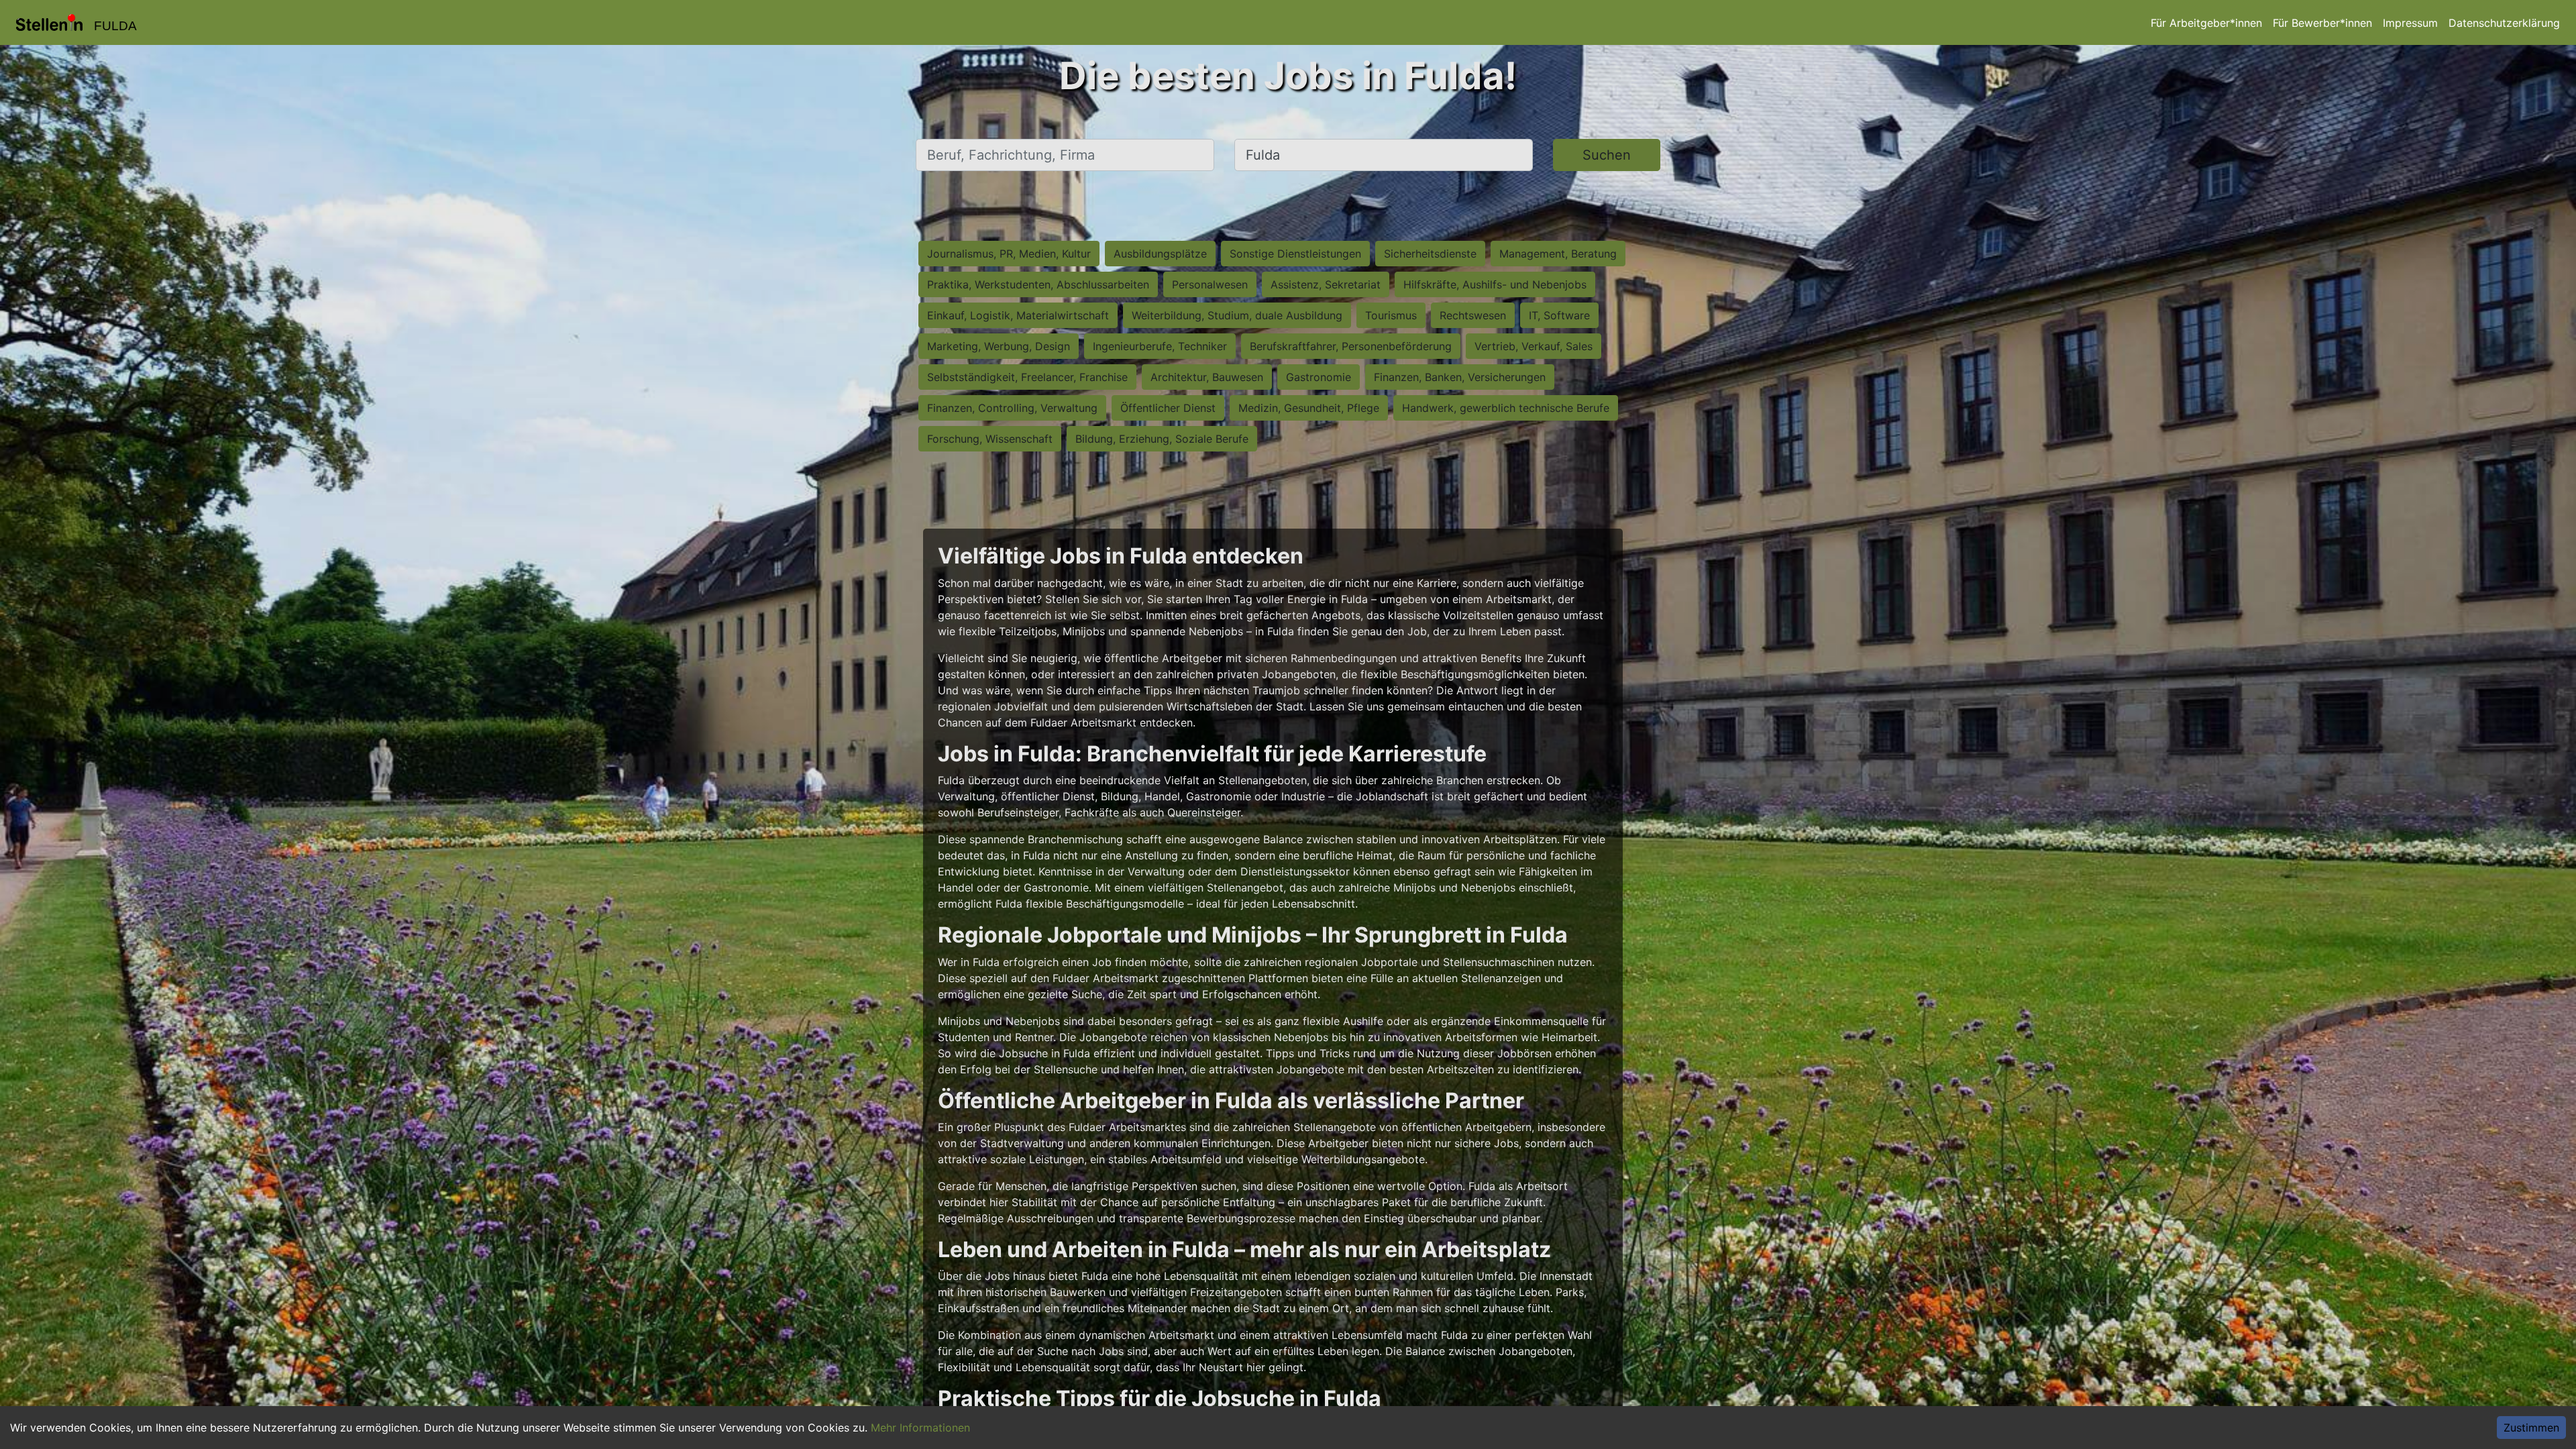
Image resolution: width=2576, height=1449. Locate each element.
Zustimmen (2531, 1428)
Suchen (1607, 155)
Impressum (2410, 23)
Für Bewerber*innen (2322, 23)
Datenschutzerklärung (2504, 23)
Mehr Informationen (920, 1428)
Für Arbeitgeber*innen (2206, 23)
